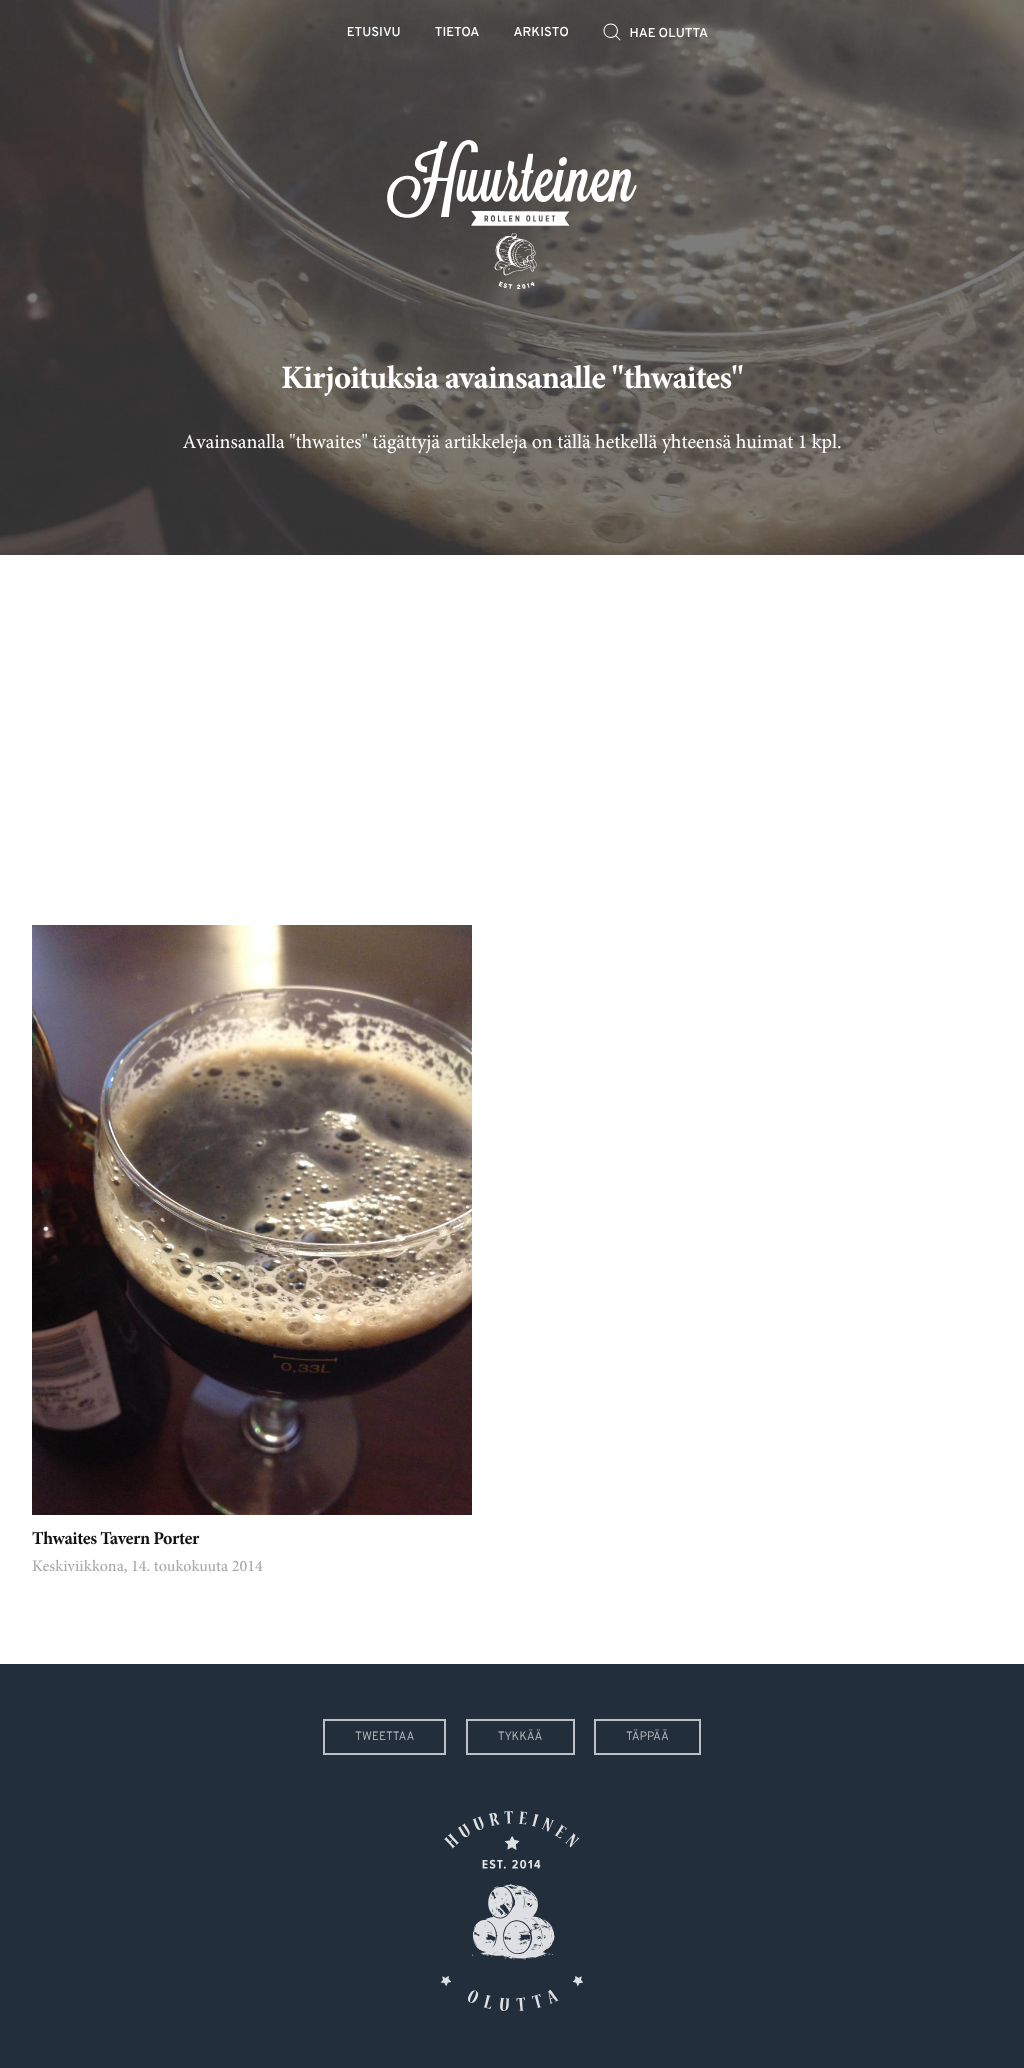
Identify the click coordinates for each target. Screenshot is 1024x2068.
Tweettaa (384, 1737)
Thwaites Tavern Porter (115, 1540)
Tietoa (457, 33)
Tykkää (520, 1737)
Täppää (647, 1737)
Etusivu (374, 33)
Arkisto (541, 33)
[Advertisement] (512, 725)
